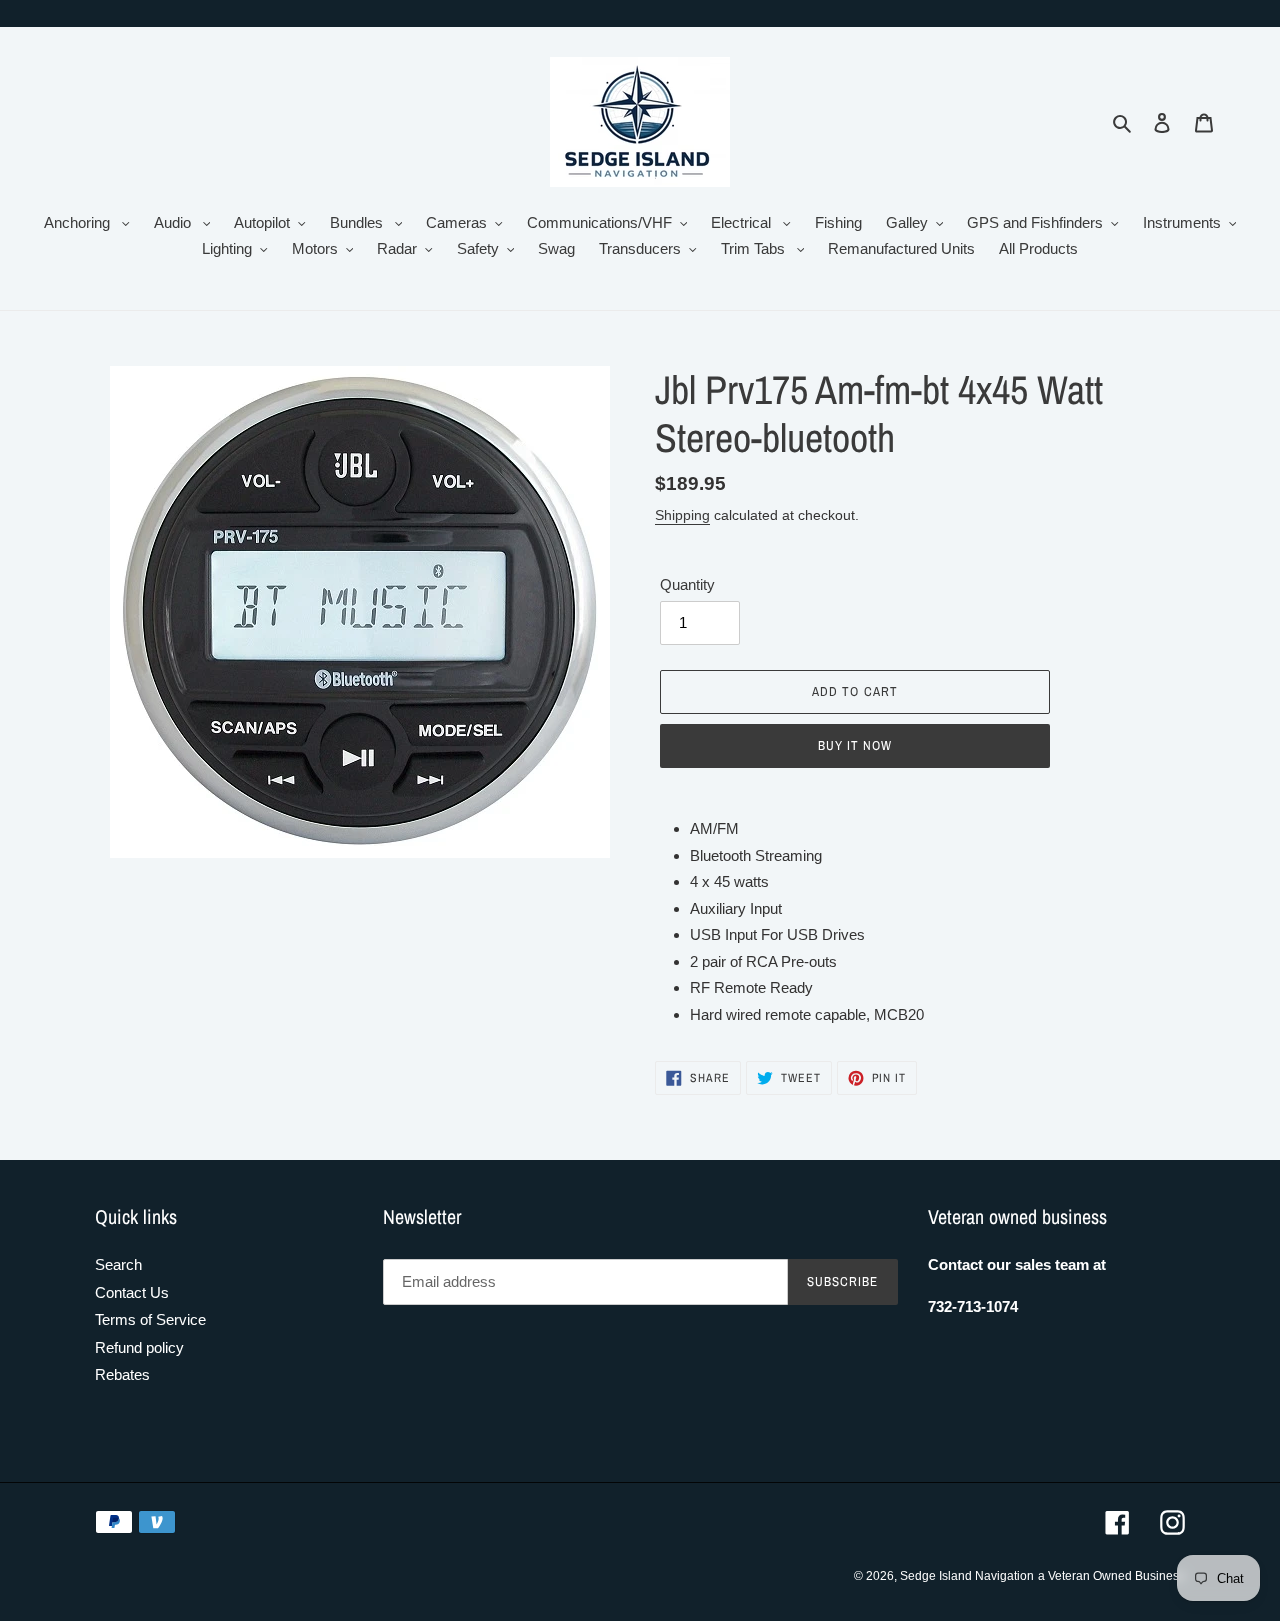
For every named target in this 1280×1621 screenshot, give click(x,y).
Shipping (682, 515)
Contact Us (132, 1292)
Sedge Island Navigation (967, 1576)
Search (118, 1264)
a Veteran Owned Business (1111, 1576)
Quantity (687, 584)
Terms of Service (150, 1319)
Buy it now (855, 745)
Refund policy (139, 1347)
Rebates (122, 1374)
